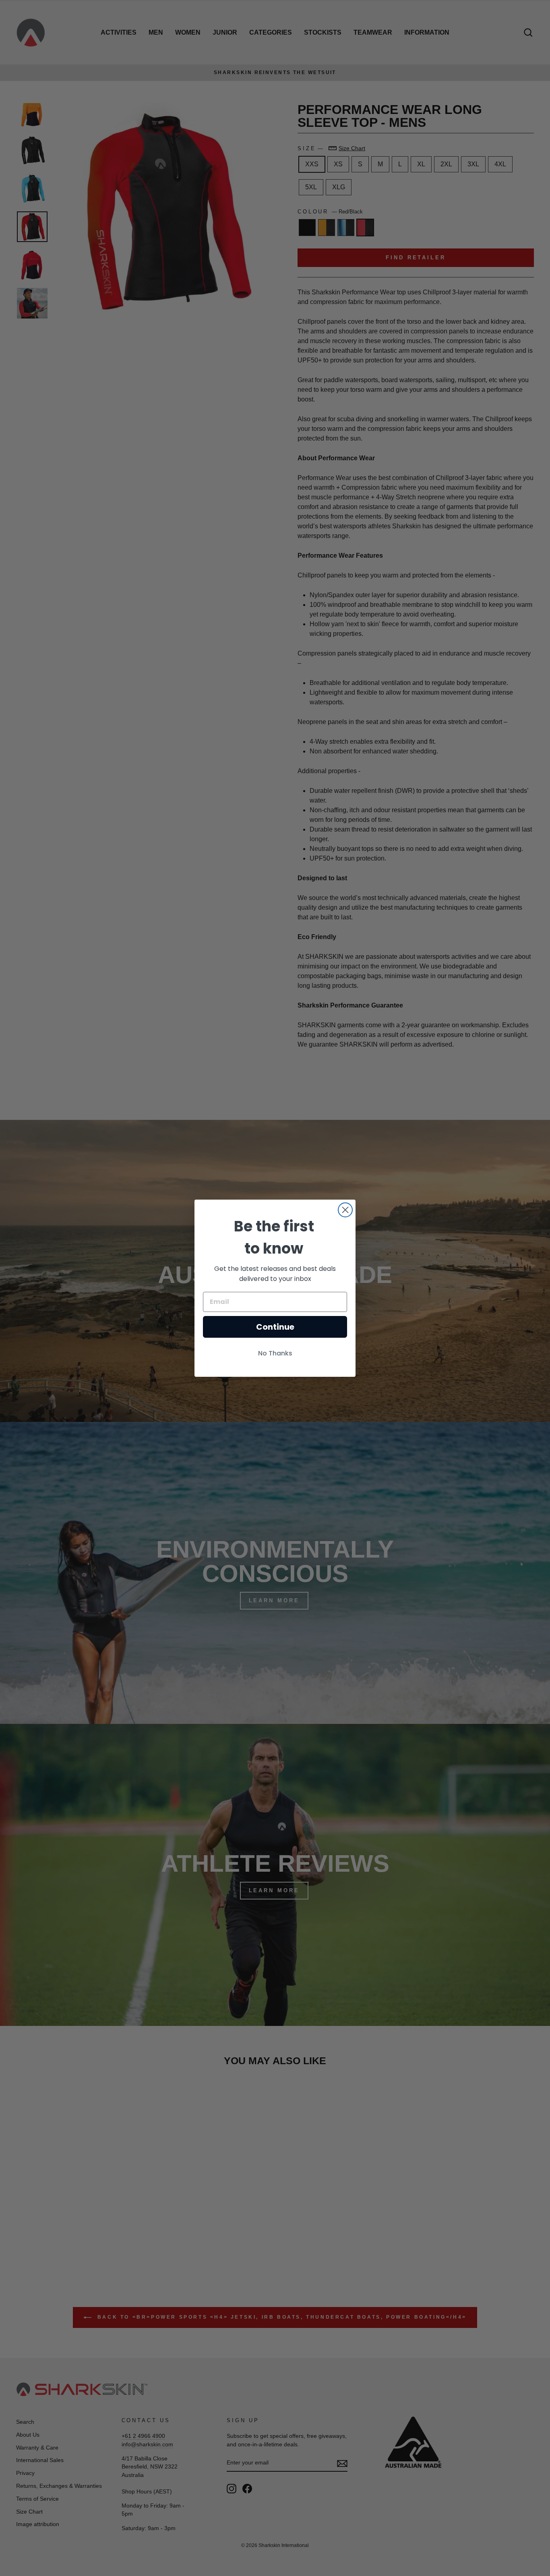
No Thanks (275, 1353)
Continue (275, 1327)
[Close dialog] (345, 1210)
